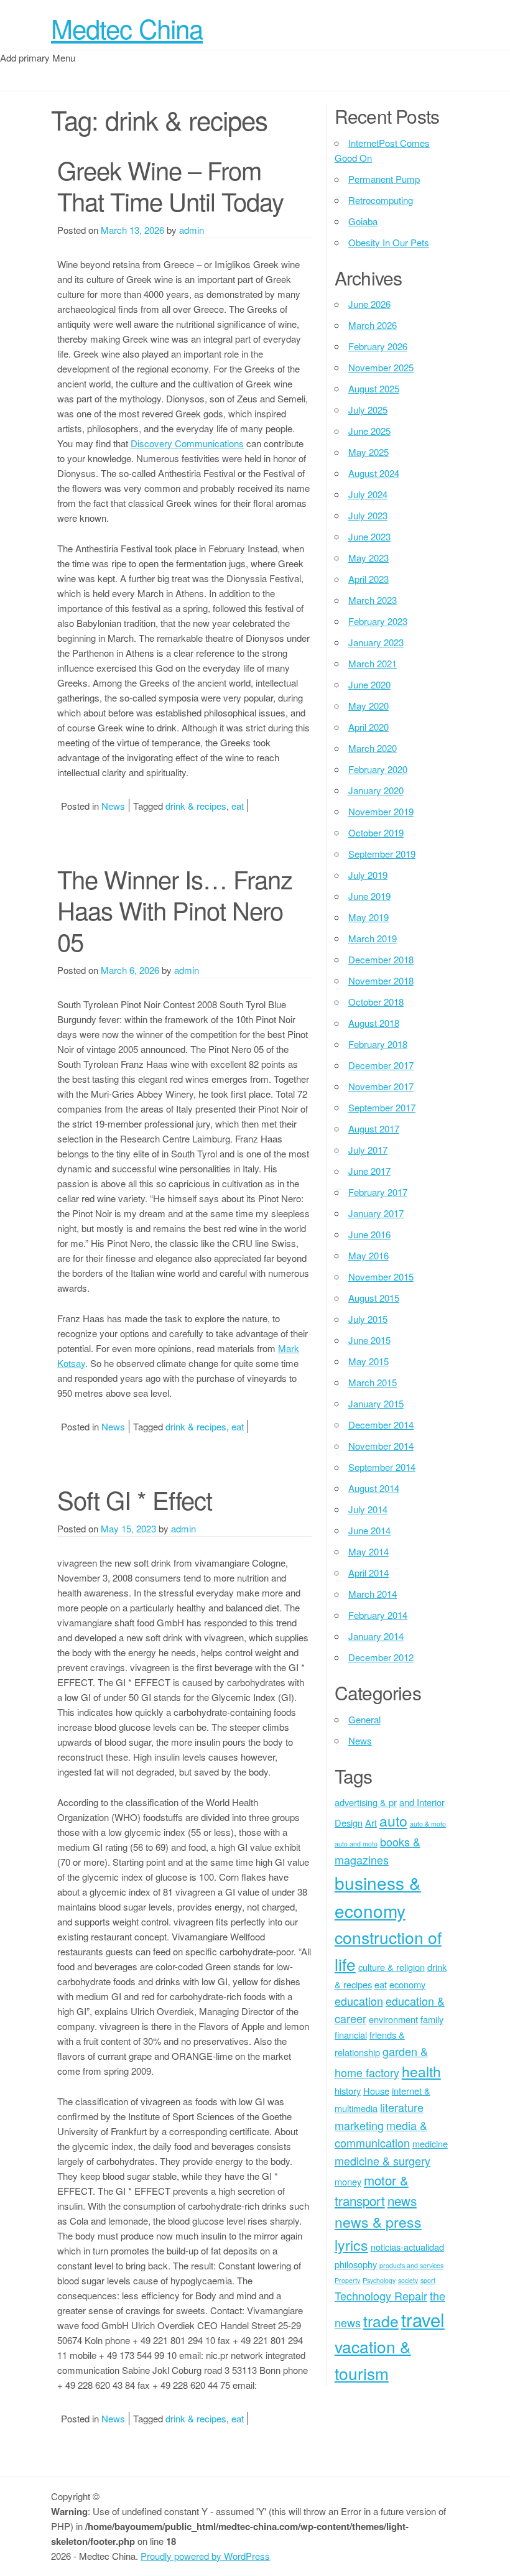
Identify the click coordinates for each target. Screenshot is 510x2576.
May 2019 (369, 917)
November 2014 (381, 1446)
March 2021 (373, 663)
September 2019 (382, 854)
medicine (430, 2143)
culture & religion (392, 1967)
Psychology (379, 2280)
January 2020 (376, 790)
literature (402, 2107)
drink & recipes (196, 806)
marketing (359, 2125)
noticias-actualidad (407, 2247)
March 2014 (373, 1594)
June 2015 (369, 1340)
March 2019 (373, 938)
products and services (411, 2265)
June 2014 (369, 1530)
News (113, 806)
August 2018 (374, 1023)
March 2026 (373, 325)
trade (381, 2321)
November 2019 (381, 811)
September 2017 (382, 1107)
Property (347, 2280)
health (421, 2071)
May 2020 (369, 706)
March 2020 (373, 748)
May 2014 (369, 1551)
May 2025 (369, 452)
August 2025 (374, 388)
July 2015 (368, 1319)
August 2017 (374, 1128)
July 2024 (368, 494)
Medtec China (127, 28)
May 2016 (369, 1255)
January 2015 (376, 1403)
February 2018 (378, 1044)
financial (351, 2035)
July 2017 (368, 1150)
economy (407, 1984)
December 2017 (381, 1065)
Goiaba (363, 221)
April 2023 (369, 579)
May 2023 (369, 558)
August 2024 (374, 473)
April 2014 (369, 1573)
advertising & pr (366, 1802)
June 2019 (369, 896)
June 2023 (369, 536)
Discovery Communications (187, 443)
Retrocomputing (381, 200)
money (348, 2181)
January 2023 (376, 642)
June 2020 (369, 684)
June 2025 (369, 431)
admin (192, 230)
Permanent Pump (384, 179)
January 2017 (376, 1213)
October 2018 (376, 1002)
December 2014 (381, 1425)
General (364, 1719)
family (432, 2019)
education (359, 2001)
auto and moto (356, 1844)
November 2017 (381, 1086)
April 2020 (369, 727)
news (402, 2200)
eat (238, 806)
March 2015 (373, 1382)
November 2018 (381, 980)
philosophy (356, 2264)
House (376, 2091)
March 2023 (373, 600)
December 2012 (381, 1657)
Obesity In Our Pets (389, 242)
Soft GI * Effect (135, 1499)
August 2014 (374, 1488)
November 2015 (381, 1276)
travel (423, 2319)
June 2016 (369, 1234)
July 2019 (368, 875)
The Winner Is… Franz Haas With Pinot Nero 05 (175, 910)
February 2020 (378, 769)
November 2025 (381, 367)
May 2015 (369, 1361)
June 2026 (369, 304)
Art (371, 1823)
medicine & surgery (382, 2161)
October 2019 (376, 832)
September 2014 (382, 1467)
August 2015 (374, 1298)
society (408, 2280)
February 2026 (378, 346)
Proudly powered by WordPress (205, 2556)
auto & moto (428, 1824)
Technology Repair (381, 2296)
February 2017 (378, 1192)
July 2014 (368, 1509)
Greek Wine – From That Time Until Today (170, 185)
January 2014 (376, 1636)
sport (428, 2280)
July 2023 (368, 515)
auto (393, 1821)
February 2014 (378, 1615)
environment (393, 2019)
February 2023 (378, 621)
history (348, 2091)
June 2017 (369, 1171)
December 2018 (381, 959)
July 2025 (368, 410)
